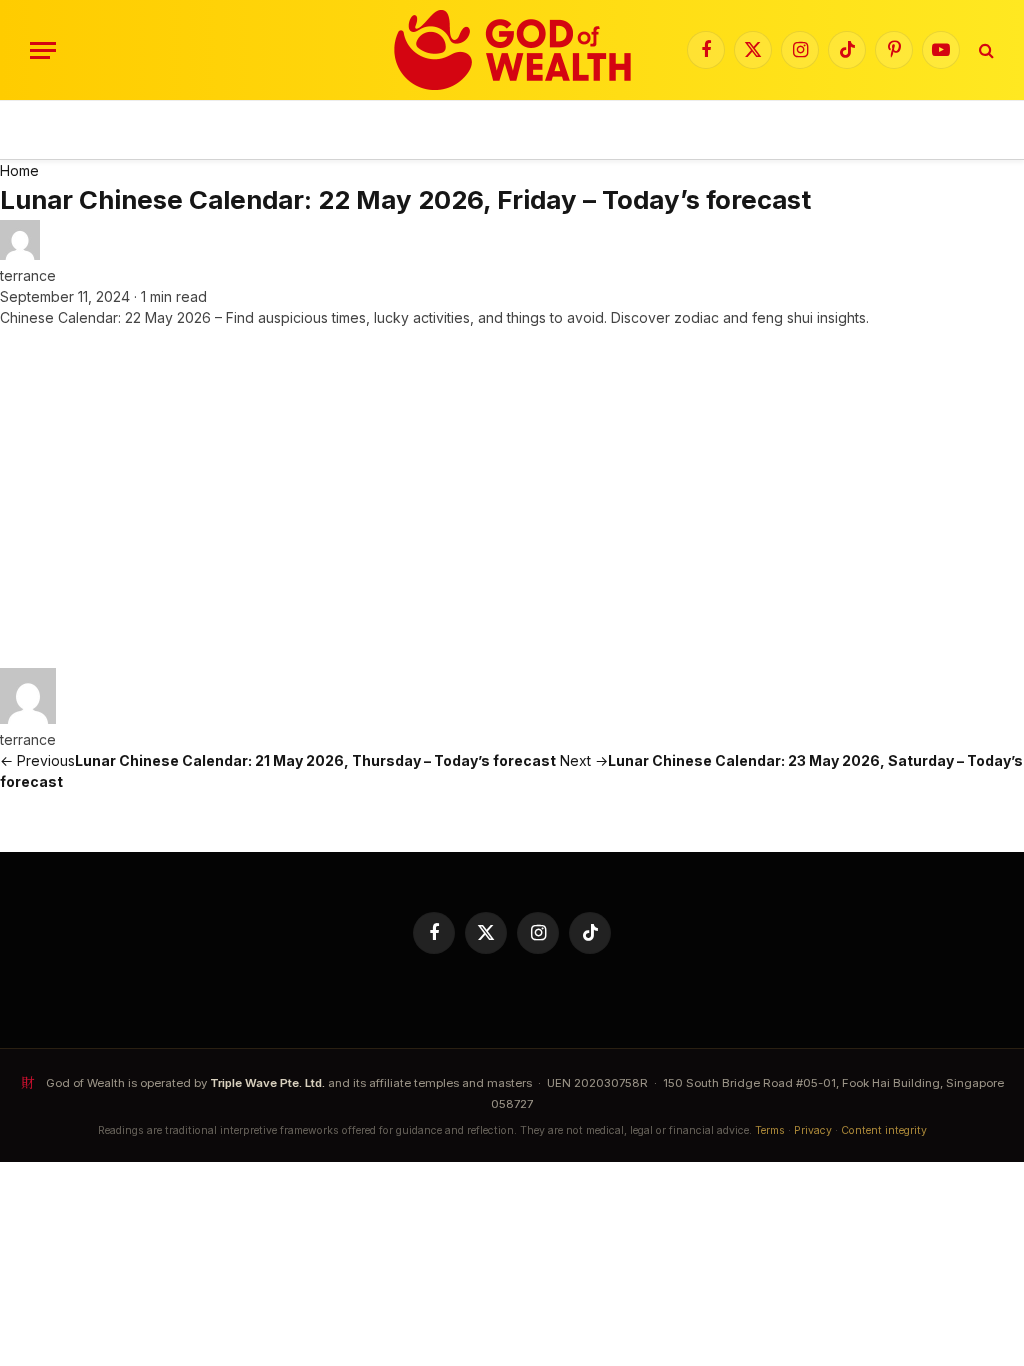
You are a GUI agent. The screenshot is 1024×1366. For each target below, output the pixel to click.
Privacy (813, 1130)
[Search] (984, 50)
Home (19, 170)
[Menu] (43, 50)
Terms (770, 1130)
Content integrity (884, 1130)
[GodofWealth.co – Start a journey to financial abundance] (512, 50)
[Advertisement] (512, 498)
